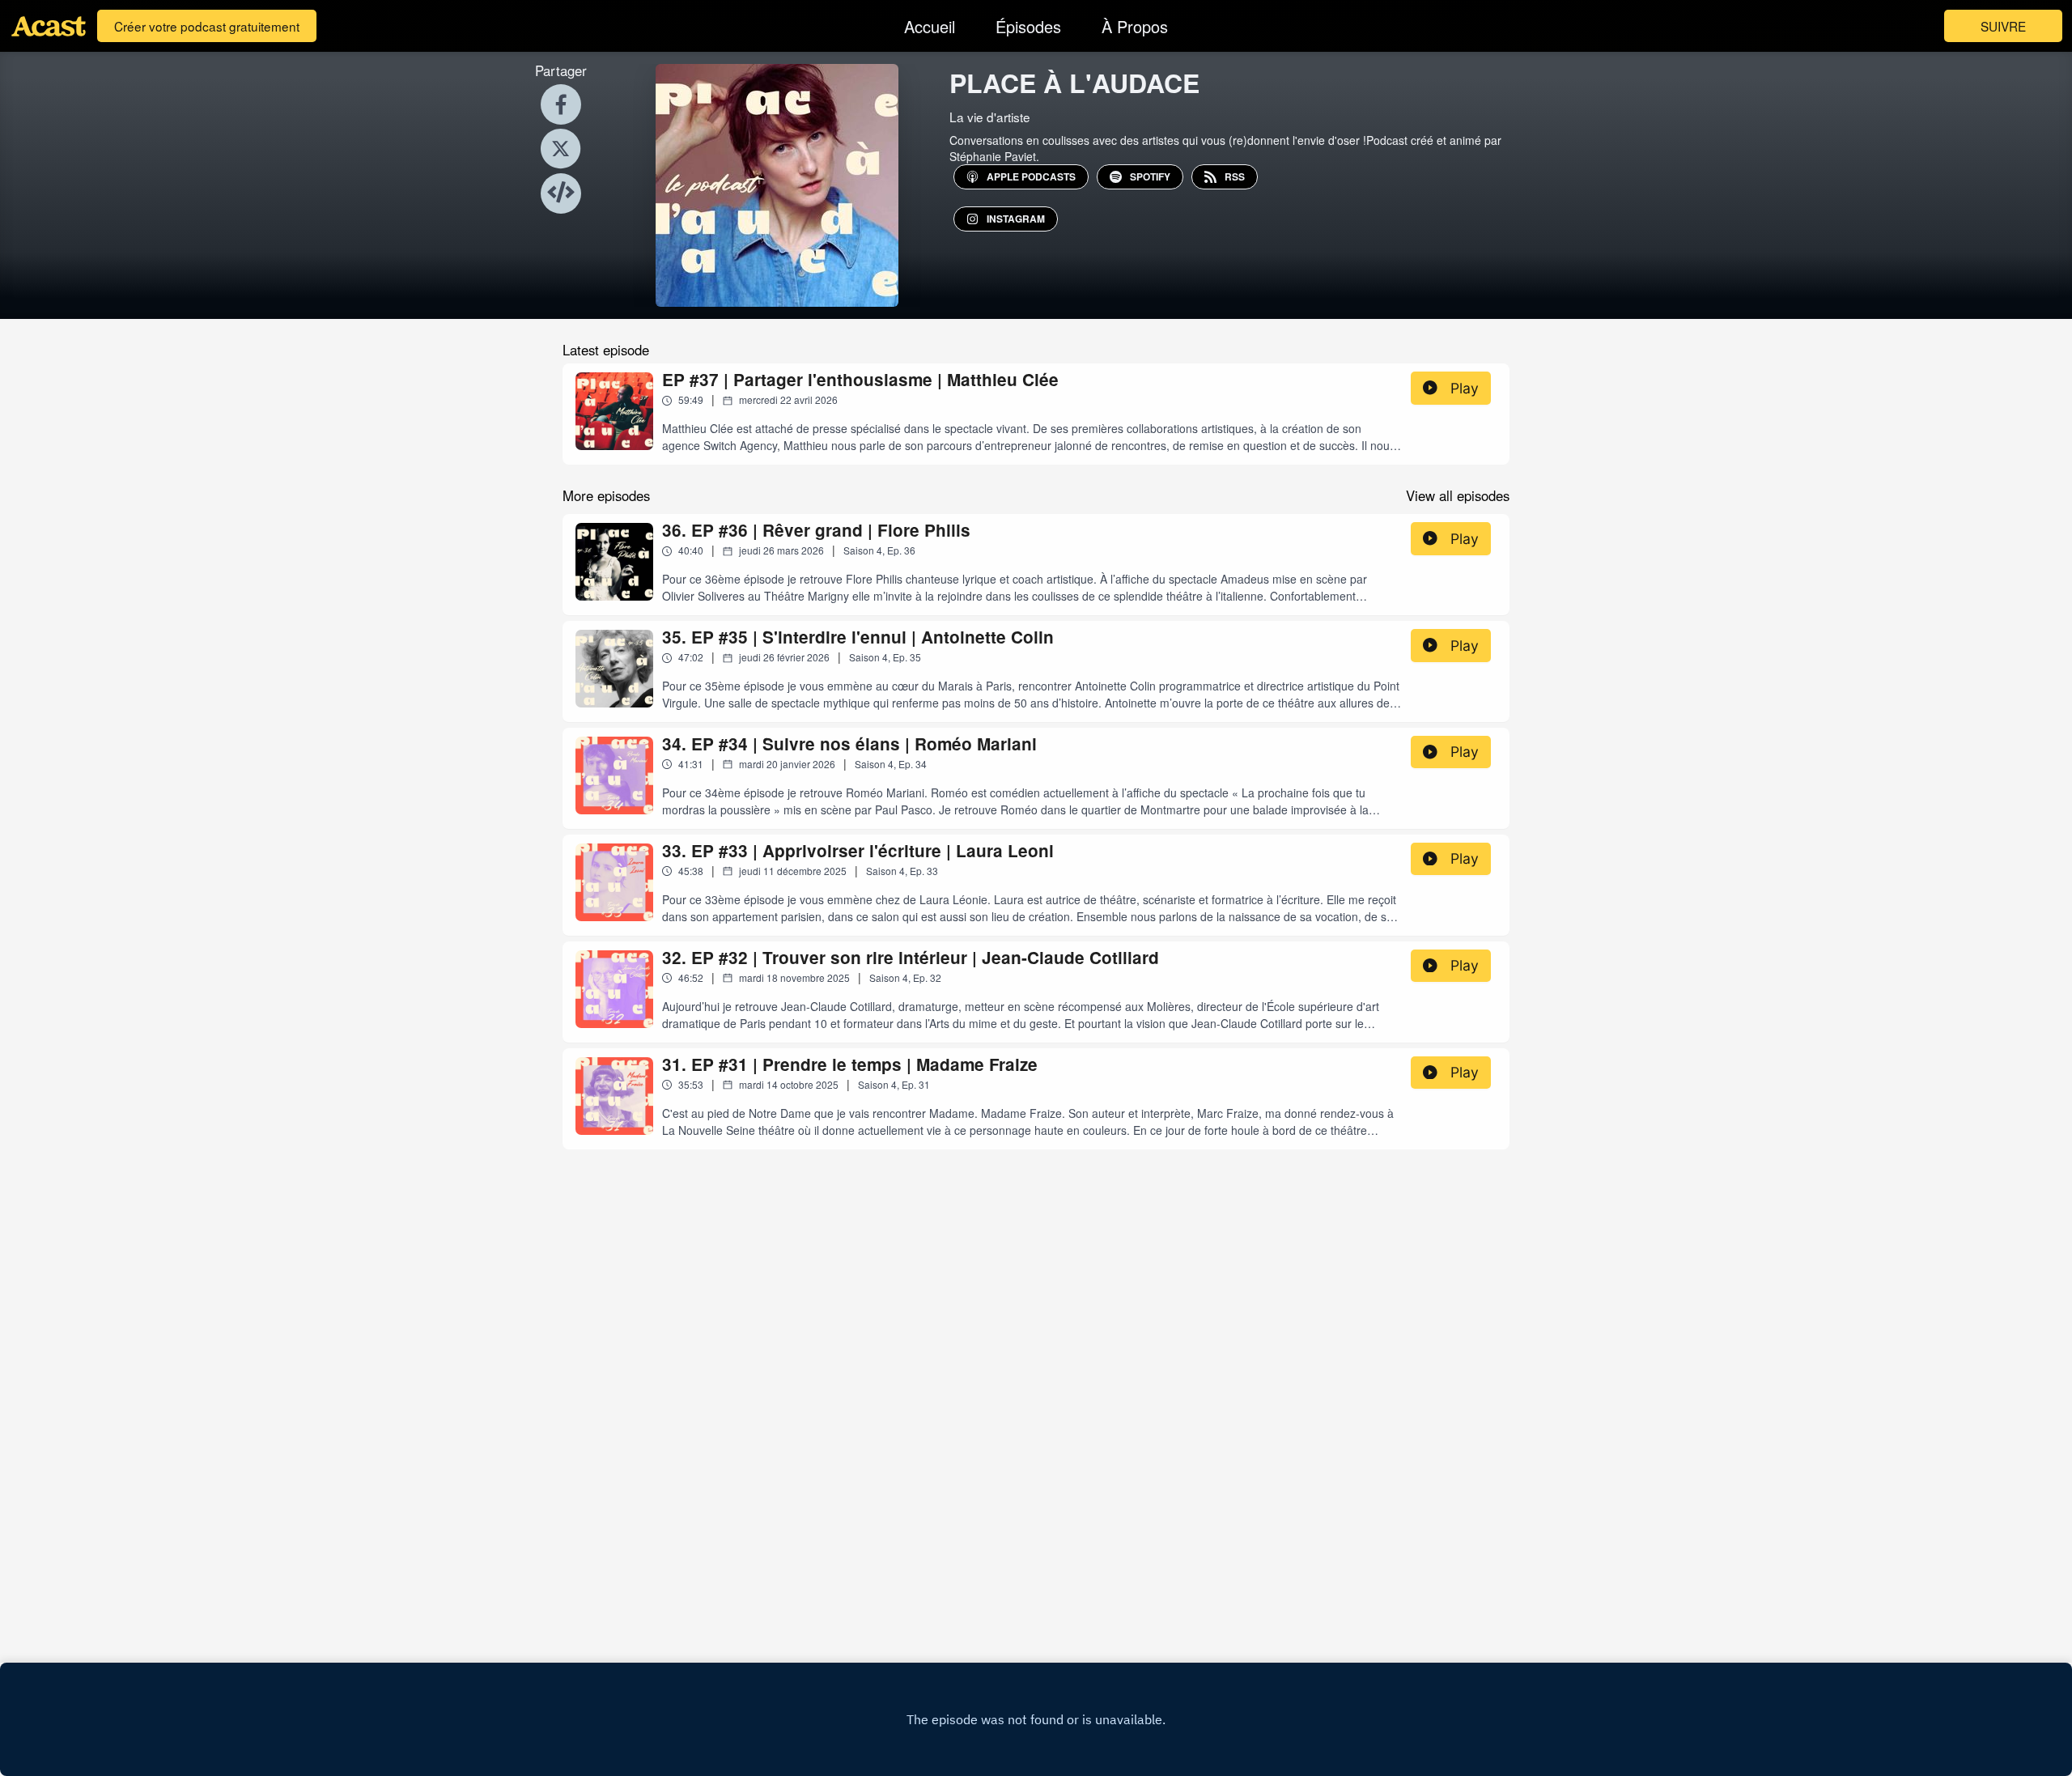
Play (1465, 388)
